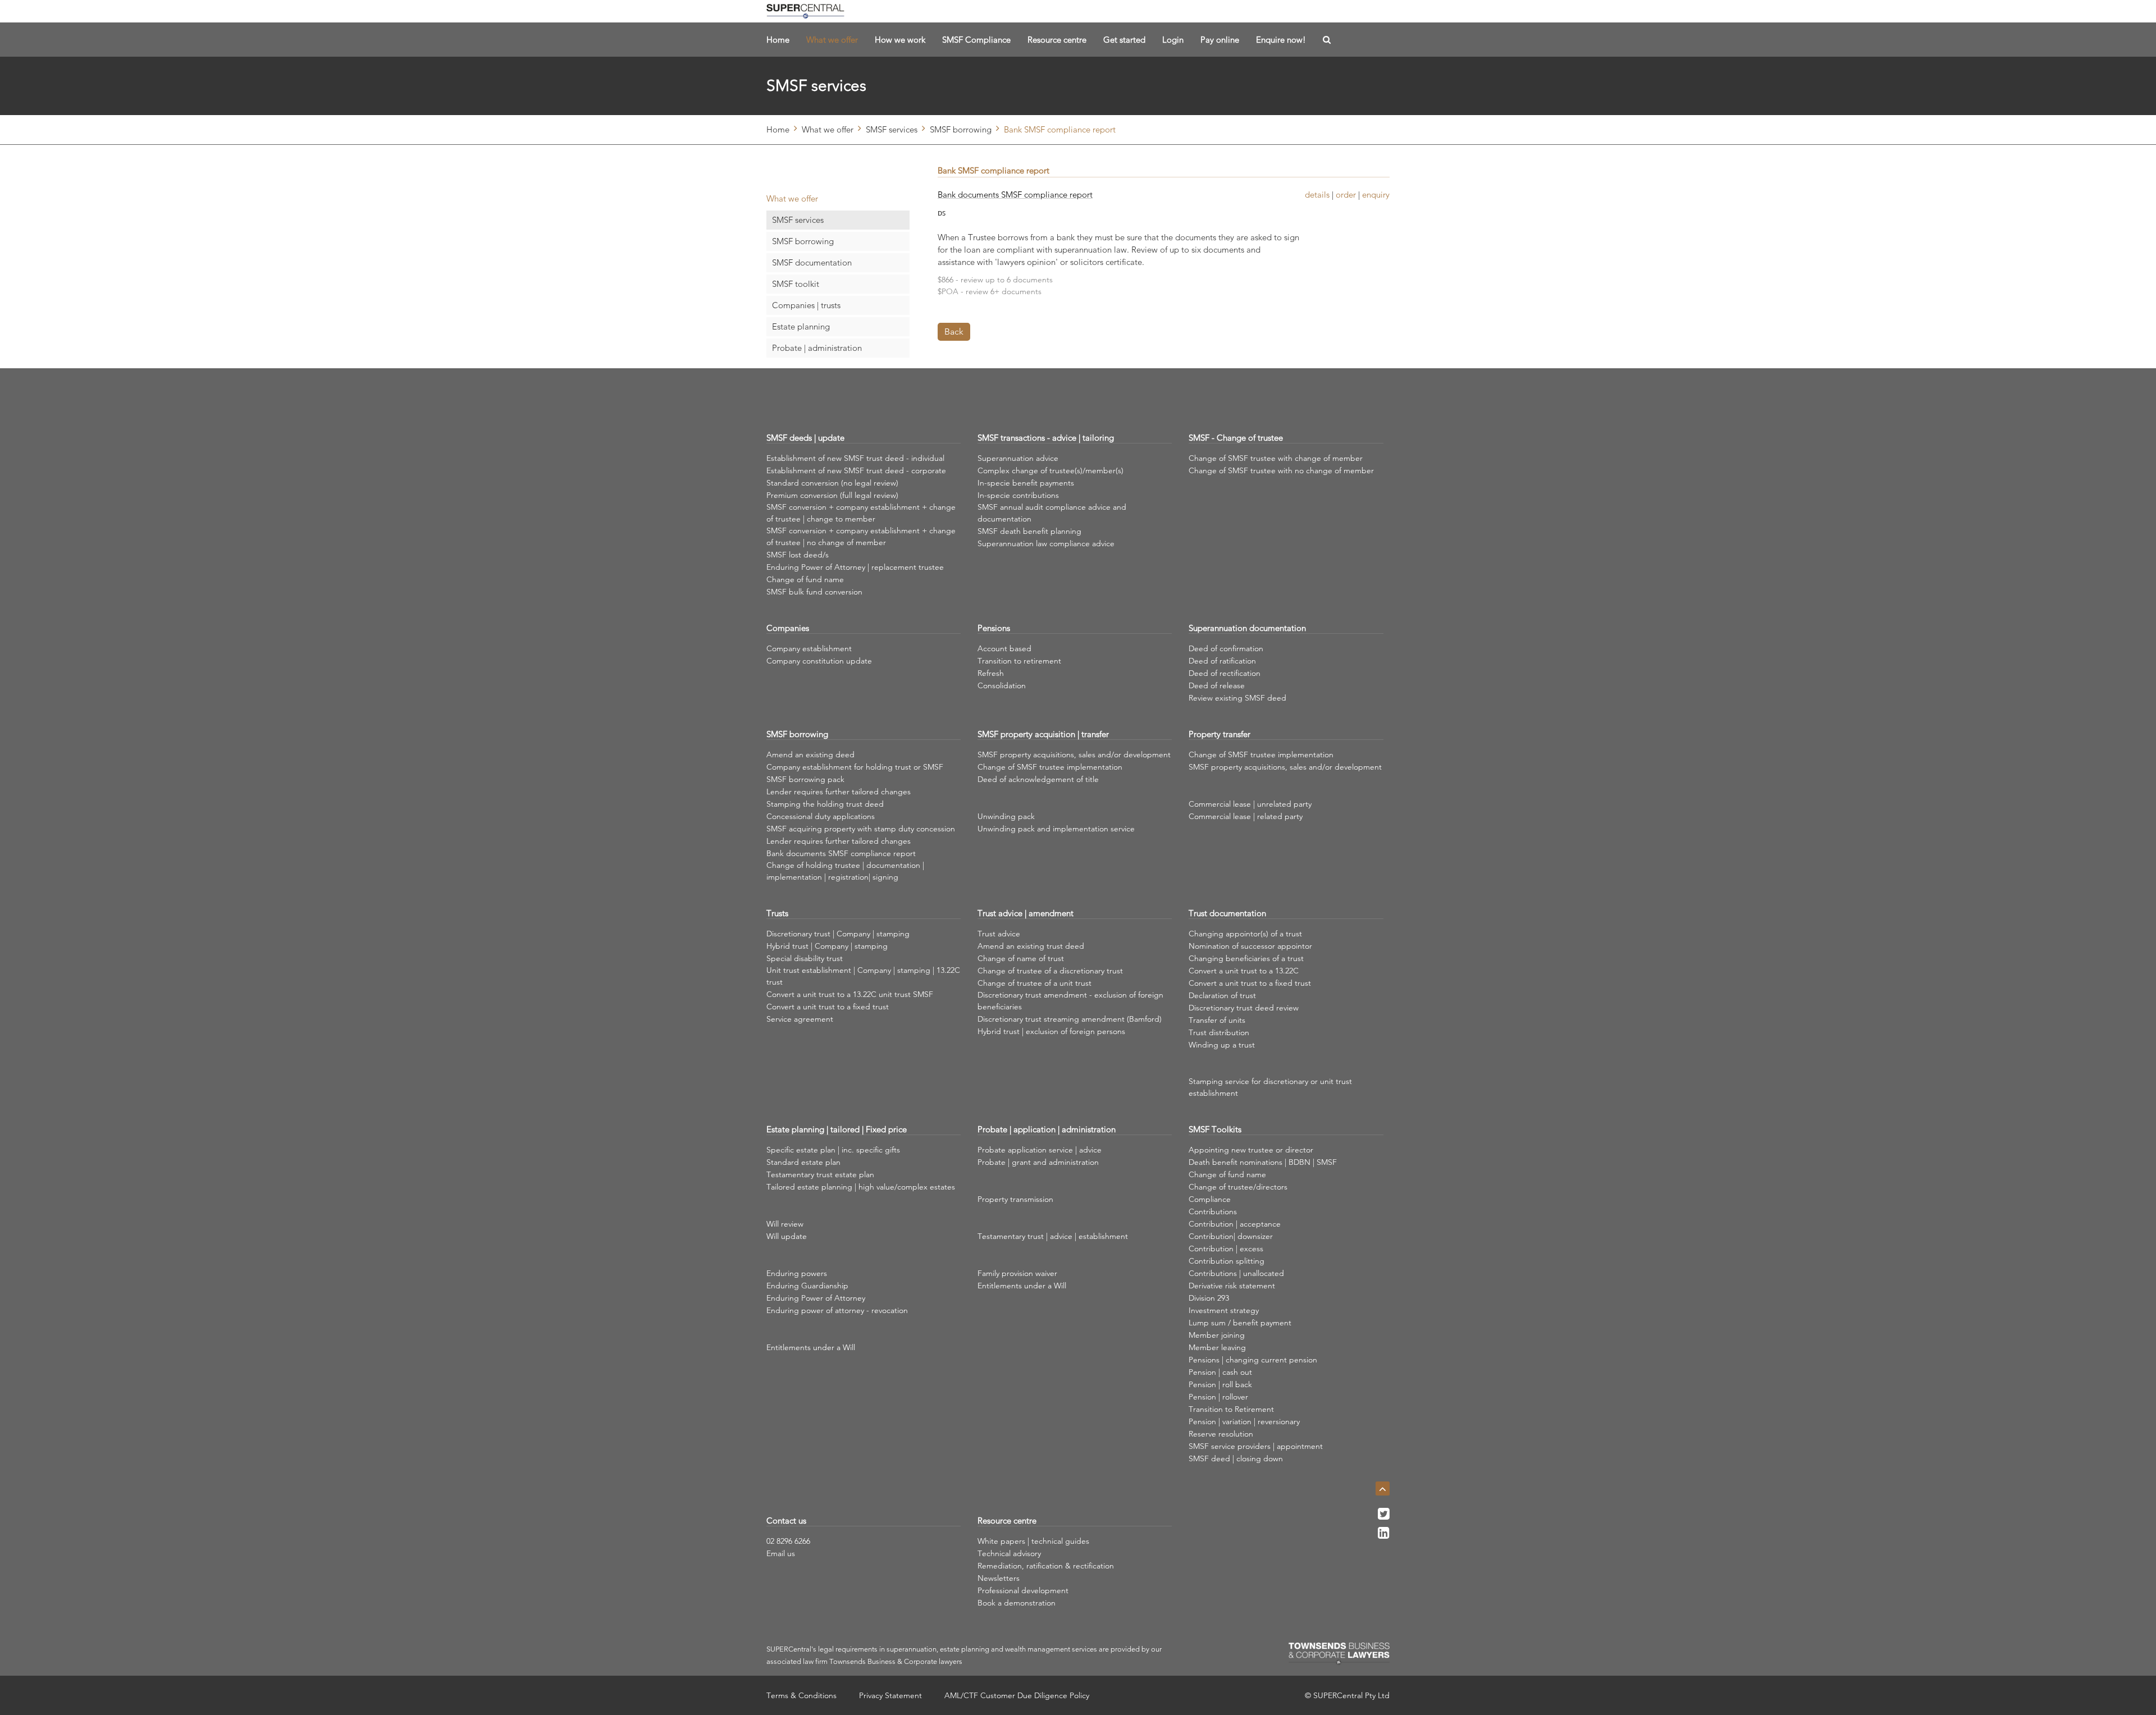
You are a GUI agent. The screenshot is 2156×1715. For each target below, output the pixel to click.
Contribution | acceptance (1235, 1224)
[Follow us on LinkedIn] (1384, 1536)
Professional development (1023, 1590)
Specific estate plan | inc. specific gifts (833, 1150)
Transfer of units (1217, 1020)
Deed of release (1217, 685)
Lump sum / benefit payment (1240, 1323)
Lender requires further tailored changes (839, 792)
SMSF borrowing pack (805, 779)
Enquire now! (1281, 40)
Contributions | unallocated (1236, 1273)
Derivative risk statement (1232, 1286)
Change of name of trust (1021, 958)
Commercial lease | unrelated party (1250, 804)
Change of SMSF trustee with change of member (1276, 458)
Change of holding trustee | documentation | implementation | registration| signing (845, 871)
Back (954, 331)
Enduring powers (797, 1273)
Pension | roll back (1220, 1384)
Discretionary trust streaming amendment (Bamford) (1070, 1019)
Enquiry (1376, 195)
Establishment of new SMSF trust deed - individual (855, 458)
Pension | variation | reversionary (1244, 1421)
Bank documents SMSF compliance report (1015, 195)
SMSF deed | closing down (1236, 1458)
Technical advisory (1009, 1553)
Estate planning (801, 326)
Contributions (1213, 1211)
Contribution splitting (1227, 1261)
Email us (781, 1553)
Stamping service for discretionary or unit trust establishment (1270, 1087)
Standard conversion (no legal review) (832, 483)
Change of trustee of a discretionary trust (1050, 971)
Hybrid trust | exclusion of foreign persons (1051, 1031)
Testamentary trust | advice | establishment (1053, 1236)
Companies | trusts (806, 305)
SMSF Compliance (976, 40)
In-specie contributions (1018, 495)
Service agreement (800, 1019)
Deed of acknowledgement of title (1038, 779)
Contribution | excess (1226, 1248)
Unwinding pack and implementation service (1056, 829)
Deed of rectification (1225, 673)
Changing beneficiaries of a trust (1246, 958)
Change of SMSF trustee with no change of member (1281, 470)
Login (1173, 40)
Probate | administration (817, 348)
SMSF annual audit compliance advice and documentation (1052, 513)
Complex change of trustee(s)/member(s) (1050, 470)
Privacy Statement (890, 1695)
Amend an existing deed (810, 754)
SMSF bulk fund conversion (814, 592)
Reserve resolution (1221, 1434)
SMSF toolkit (796, 284)
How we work (900, 40)
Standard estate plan (803, 1162)
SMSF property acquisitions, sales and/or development (1074, 754)
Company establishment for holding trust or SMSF (855, 767)
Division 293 (1209, 1298)
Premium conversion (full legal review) (832, 495)
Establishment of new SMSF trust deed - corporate (856, 470)
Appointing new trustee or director (1251, 1150)
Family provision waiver (1017, 1273)
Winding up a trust (1222, 1045)
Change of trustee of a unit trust (1034, 983)
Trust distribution (1219, 1032)
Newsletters (999, 1578)
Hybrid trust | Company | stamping (827, 946)
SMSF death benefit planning (1029, 531)
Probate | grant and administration (1038, 1162)
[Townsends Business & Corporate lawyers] (1339, 1654)
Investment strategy (1224, 1310)
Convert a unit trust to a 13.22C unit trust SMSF (850, 994)
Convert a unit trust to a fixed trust (828, 1007)
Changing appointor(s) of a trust (1245, 934)
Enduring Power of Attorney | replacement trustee (855, 567)
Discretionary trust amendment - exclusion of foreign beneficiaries (1070, 1001)
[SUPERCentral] (805, 11)
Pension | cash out (1220, 1372)
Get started (1124, 40)
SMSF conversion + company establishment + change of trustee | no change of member (861, 536)
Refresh (991, 673)
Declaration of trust (1222, 995)
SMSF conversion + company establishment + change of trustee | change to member (861, 513)
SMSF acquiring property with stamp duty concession (861, 829)
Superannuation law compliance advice (1046, 543)
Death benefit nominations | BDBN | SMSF (1263, 1162)
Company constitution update (819, 661)
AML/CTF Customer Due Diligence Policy (1017, 1695)
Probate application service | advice (1040, 1150)
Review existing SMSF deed (1237, 698)
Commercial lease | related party (1246, 816)
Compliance (1210, 1199)
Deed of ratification (1222, 661)
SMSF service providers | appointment (1256, 1446)
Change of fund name (805, 579)
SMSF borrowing (961, 129)
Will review (785, 1224)
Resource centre (1057, 40)
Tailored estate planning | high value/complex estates (861, 1187)
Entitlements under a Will (811, 1347)
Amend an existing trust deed (1031, 946)
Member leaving (1217, 1347)
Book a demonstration (1017, 1603)
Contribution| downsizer (1231, 1236)
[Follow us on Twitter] (1384, 1517)
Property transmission (1015, 1199)
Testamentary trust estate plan (820, 1174)
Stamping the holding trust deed (825, 804)
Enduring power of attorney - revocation (837, 1310)
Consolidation (1002, 685)
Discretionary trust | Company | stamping (838, 934)
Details (1317, 195)
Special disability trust (805, 958)
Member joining (1217, 1335)
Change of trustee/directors (1238, 1187)
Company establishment (809, 648)
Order (1346, 195)
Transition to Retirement (1231, 1409)
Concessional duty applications (821, 816)
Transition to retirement (1019, 661)
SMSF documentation (812, 262)
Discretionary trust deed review (1244, 1008)
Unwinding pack (1006, 816)
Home (778, 40)
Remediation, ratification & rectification (1046, 1566)
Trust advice (999, 934)
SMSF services (892, 129)
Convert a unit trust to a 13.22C (1244, 971)
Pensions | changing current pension (1253, 1360)
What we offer (832, 40)
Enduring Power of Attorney (816, 1298)
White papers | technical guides (1033, 1541)
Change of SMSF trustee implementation (1050, 767)
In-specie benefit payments (1026, 483)
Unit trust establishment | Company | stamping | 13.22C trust (863, 976)
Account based (1004, 648)
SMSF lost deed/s (798, 555)
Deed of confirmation (1226, 648)
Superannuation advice (1018, 458)
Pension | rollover (1218, 1397)
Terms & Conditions (801, 1695)
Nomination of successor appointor (1250, 946)
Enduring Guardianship (807, 1286)
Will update (787, 1236)
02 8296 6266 (788, 1541)
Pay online (1220, 40)
